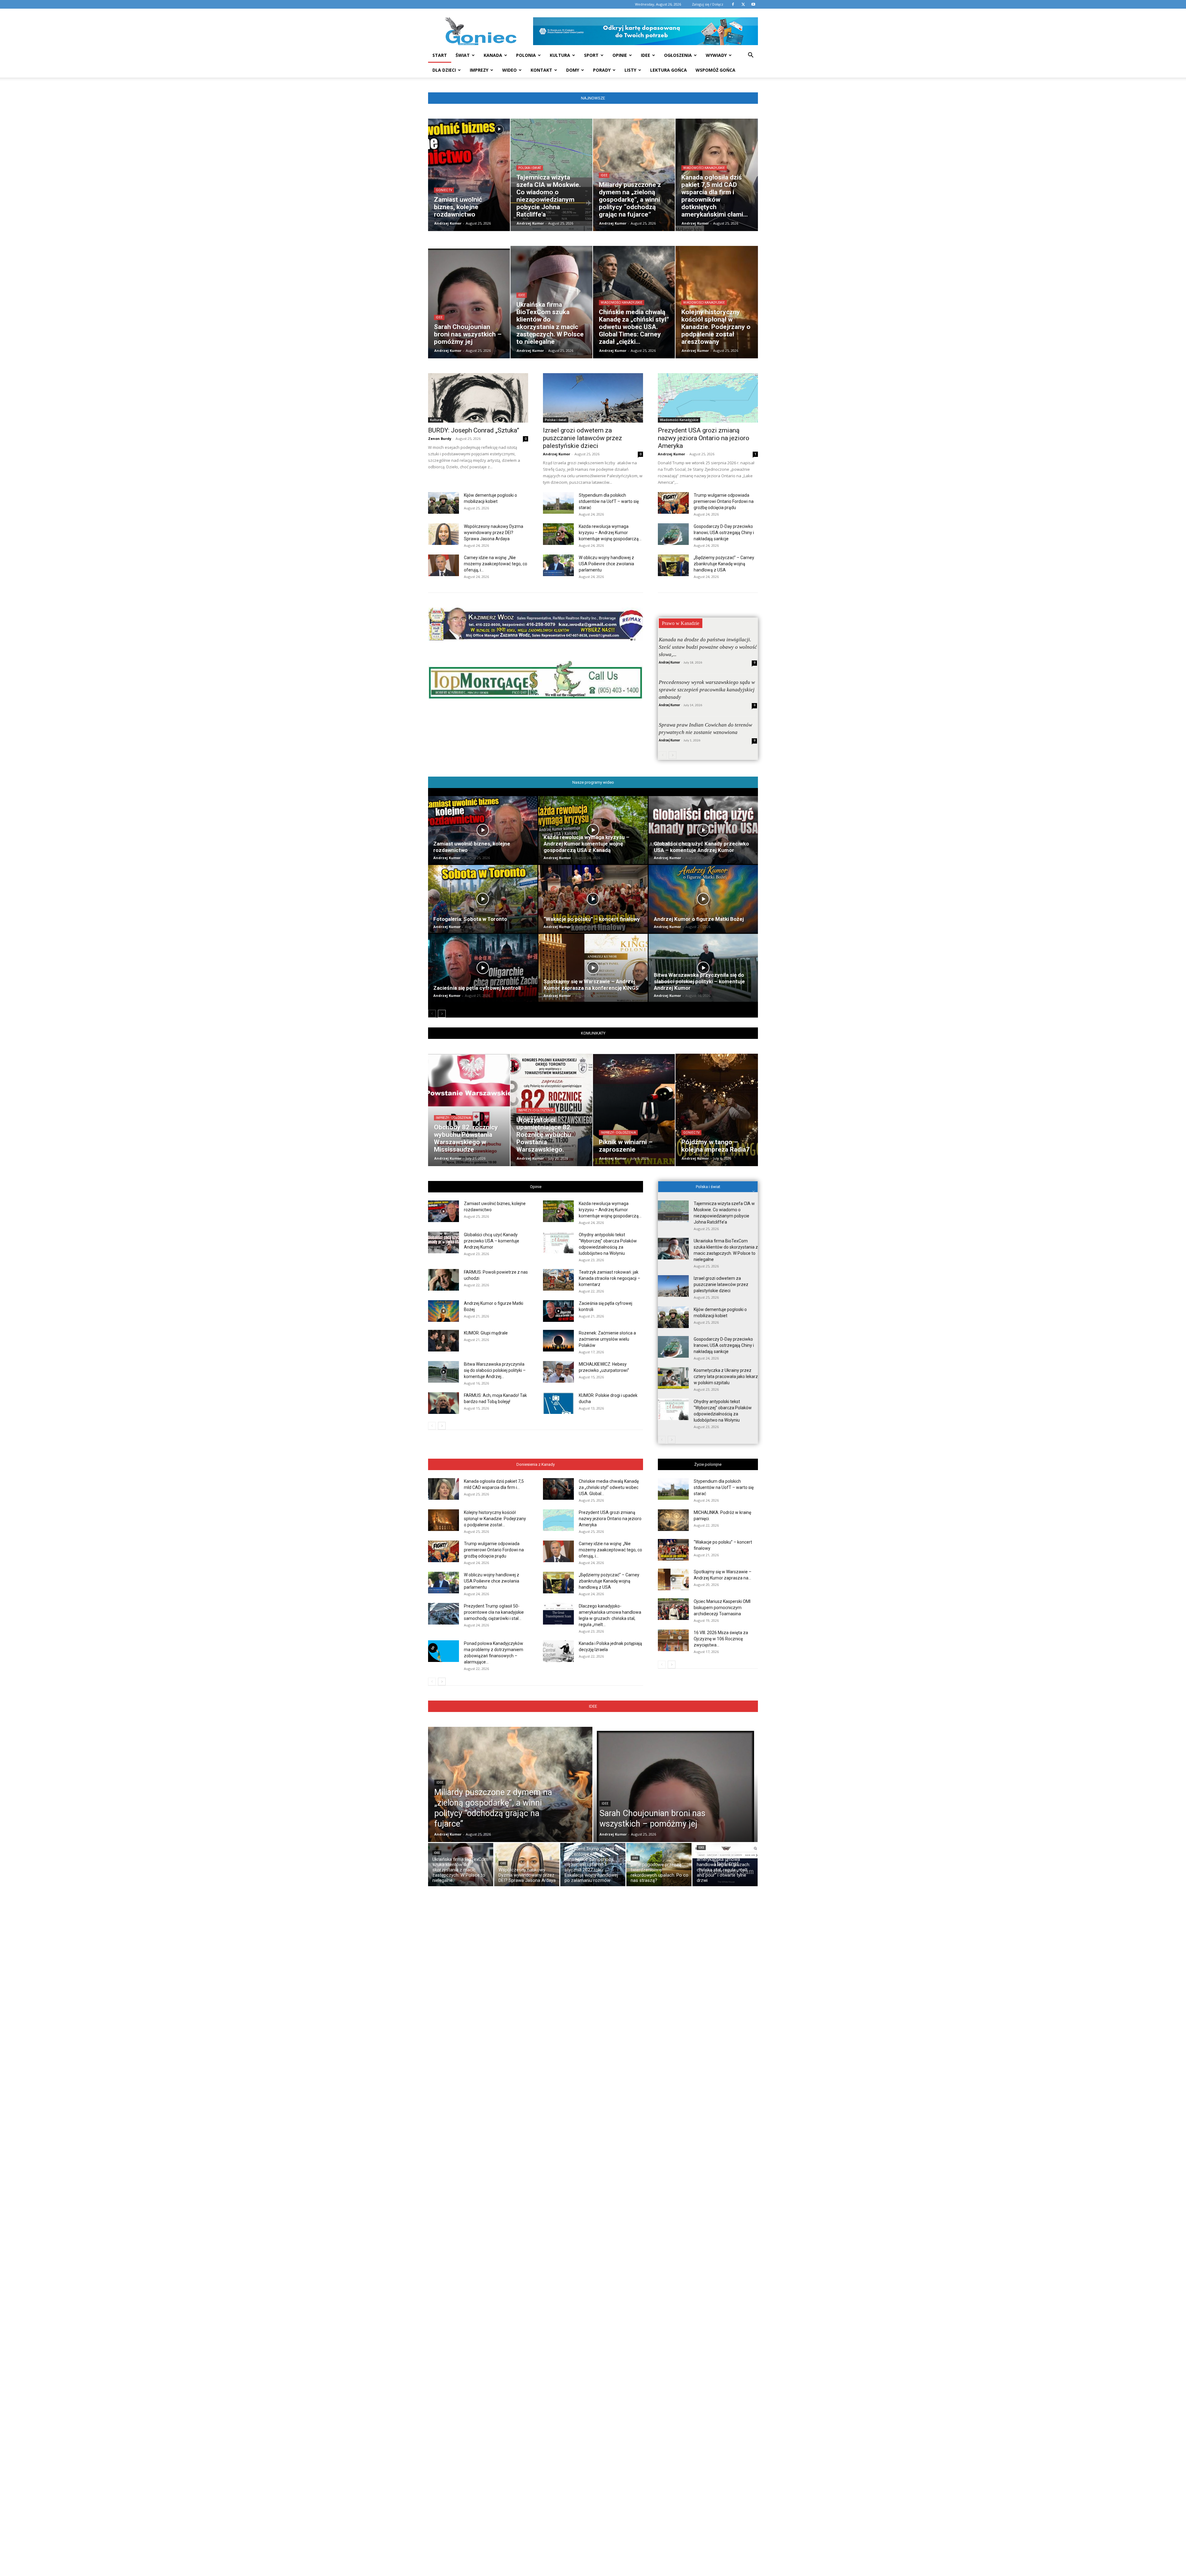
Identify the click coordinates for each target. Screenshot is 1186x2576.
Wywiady (716, 55)
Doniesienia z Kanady (536, 1464)
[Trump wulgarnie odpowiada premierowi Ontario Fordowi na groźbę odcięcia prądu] (673, 503)
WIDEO (509, 70)
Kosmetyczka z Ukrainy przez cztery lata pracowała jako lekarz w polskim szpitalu (726, 1377)
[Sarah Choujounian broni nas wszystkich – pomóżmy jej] (675, 1798)
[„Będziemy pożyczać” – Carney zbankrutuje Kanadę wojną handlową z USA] (673, 565)
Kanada (493, 55)
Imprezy (479, 70)
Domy (573, 70)
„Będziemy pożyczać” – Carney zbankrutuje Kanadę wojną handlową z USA (724, 564)
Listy (630, 70)
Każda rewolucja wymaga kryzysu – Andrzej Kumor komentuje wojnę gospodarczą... (610, 533)
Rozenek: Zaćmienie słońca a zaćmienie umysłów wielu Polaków (607, 1339)
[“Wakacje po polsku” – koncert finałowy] (593, 899)
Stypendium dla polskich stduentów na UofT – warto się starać (609, 501)
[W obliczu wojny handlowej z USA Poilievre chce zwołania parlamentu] (558, 565)
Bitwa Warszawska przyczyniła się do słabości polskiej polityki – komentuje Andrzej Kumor (699, 981)
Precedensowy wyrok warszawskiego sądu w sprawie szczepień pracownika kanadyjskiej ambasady (707, 690)
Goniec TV (444, 190)
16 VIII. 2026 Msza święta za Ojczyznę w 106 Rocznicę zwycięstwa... (721, 1639)
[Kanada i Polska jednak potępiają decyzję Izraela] (558, 1651)
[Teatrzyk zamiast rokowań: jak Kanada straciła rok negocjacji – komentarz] (558, 1280)
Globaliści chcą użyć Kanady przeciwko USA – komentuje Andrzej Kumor (701, 847)
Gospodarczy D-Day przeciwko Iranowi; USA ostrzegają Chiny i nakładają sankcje (724, 533)
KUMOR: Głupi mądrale (486, 1333)
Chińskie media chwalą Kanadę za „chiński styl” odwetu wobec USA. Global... (609, 1487)
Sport (591, 55)
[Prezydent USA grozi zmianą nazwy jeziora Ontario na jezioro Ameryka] (708, 398)
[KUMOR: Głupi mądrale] (444, 1341)
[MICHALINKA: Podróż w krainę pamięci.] (673, 1520)
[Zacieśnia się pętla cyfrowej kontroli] (483, 968)
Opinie (620, 55)
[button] (751, 56)
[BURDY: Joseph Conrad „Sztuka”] (478, 398)
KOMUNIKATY (593, 1033)
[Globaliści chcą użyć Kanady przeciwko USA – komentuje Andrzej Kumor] (703, 830)
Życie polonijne (708, 1464)
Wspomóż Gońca (715, 70)
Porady (602, 70)
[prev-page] (663, 755)
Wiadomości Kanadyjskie (704, 168)
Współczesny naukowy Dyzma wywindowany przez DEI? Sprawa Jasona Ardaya (494, 533)
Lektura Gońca (669, 70)
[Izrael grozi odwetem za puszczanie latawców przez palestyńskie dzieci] (593, 398)
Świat (463, 55)
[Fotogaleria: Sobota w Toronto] (483, 899)
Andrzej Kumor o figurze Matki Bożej (699, 919)
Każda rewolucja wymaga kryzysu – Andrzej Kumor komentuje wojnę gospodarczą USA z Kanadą (587, 844)
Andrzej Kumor (448, 223)
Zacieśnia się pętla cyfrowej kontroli (477, 988)
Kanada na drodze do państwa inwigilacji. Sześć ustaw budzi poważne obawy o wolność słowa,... (708, 647)
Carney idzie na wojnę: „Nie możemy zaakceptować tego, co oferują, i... (496, 564)
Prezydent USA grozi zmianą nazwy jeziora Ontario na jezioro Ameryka (704, 438)
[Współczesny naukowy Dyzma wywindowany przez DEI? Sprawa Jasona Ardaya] (444, 534)
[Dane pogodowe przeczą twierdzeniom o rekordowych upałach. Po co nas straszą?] (659, 1866)
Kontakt (541, 70)
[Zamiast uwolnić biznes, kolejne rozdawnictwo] (483, 830)
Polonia (526, 55)
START (440, 55)
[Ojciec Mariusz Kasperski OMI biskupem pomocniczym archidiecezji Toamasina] (673, 1609)
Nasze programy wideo (593, 782)
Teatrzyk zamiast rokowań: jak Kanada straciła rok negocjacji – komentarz (610, 1278)
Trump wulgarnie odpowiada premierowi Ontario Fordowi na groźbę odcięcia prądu (724, 501)
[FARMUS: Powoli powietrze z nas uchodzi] (444, 1280)
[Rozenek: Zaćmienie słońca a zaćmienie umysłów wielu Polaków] (558, 1341)
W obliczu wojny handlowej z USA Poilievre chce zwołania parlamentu (606, 564)
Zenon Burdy (440, 438)
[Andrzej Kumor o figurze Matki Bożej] (703, 899)
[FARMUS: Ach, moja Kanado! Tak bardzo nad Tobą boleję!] (444, 1403)
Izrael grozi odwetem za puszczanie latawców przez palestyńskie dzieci (582, 438)
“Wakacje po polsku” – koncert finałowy (592, 919)
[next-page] (673, 755)
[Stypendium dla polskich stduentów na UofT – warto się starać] (558, 503)
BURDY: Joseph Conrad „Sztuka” (474, 430)
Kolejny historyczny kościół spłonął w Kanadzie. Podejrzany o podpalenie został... (495, 1519)
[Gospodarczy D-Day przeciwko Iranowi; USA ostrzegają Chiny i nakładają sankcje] (673, 534)
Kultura (560, 55)
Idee (646, 55)
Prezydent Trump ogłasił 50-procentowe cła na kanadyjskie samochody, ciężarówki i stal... (494, 1612)
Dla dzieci (444, 70)
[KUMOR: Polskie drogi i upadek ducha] (558, 1403)
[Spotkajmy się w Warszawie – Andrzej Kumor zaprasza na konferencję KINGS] (593, 968)
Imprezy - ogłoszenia (453, 1118)
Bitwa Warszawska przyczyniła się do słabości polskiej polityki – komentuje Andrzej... (495, 1370)
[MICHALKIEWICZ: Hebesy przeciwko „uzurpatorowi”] (558, 1372)
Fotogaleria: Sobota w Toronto (470, 919)
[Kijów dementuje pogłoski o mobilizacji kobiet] (444, 503)
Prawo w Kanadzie (681, 623)
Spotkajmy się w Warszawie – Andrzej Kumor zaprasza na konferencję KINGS (591, 985)
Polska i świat (530, 168)
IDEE (593, 1706)
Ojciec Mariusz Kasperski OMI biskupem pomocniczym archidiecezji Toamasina (722, 1608)
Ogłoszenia (678, 55)
